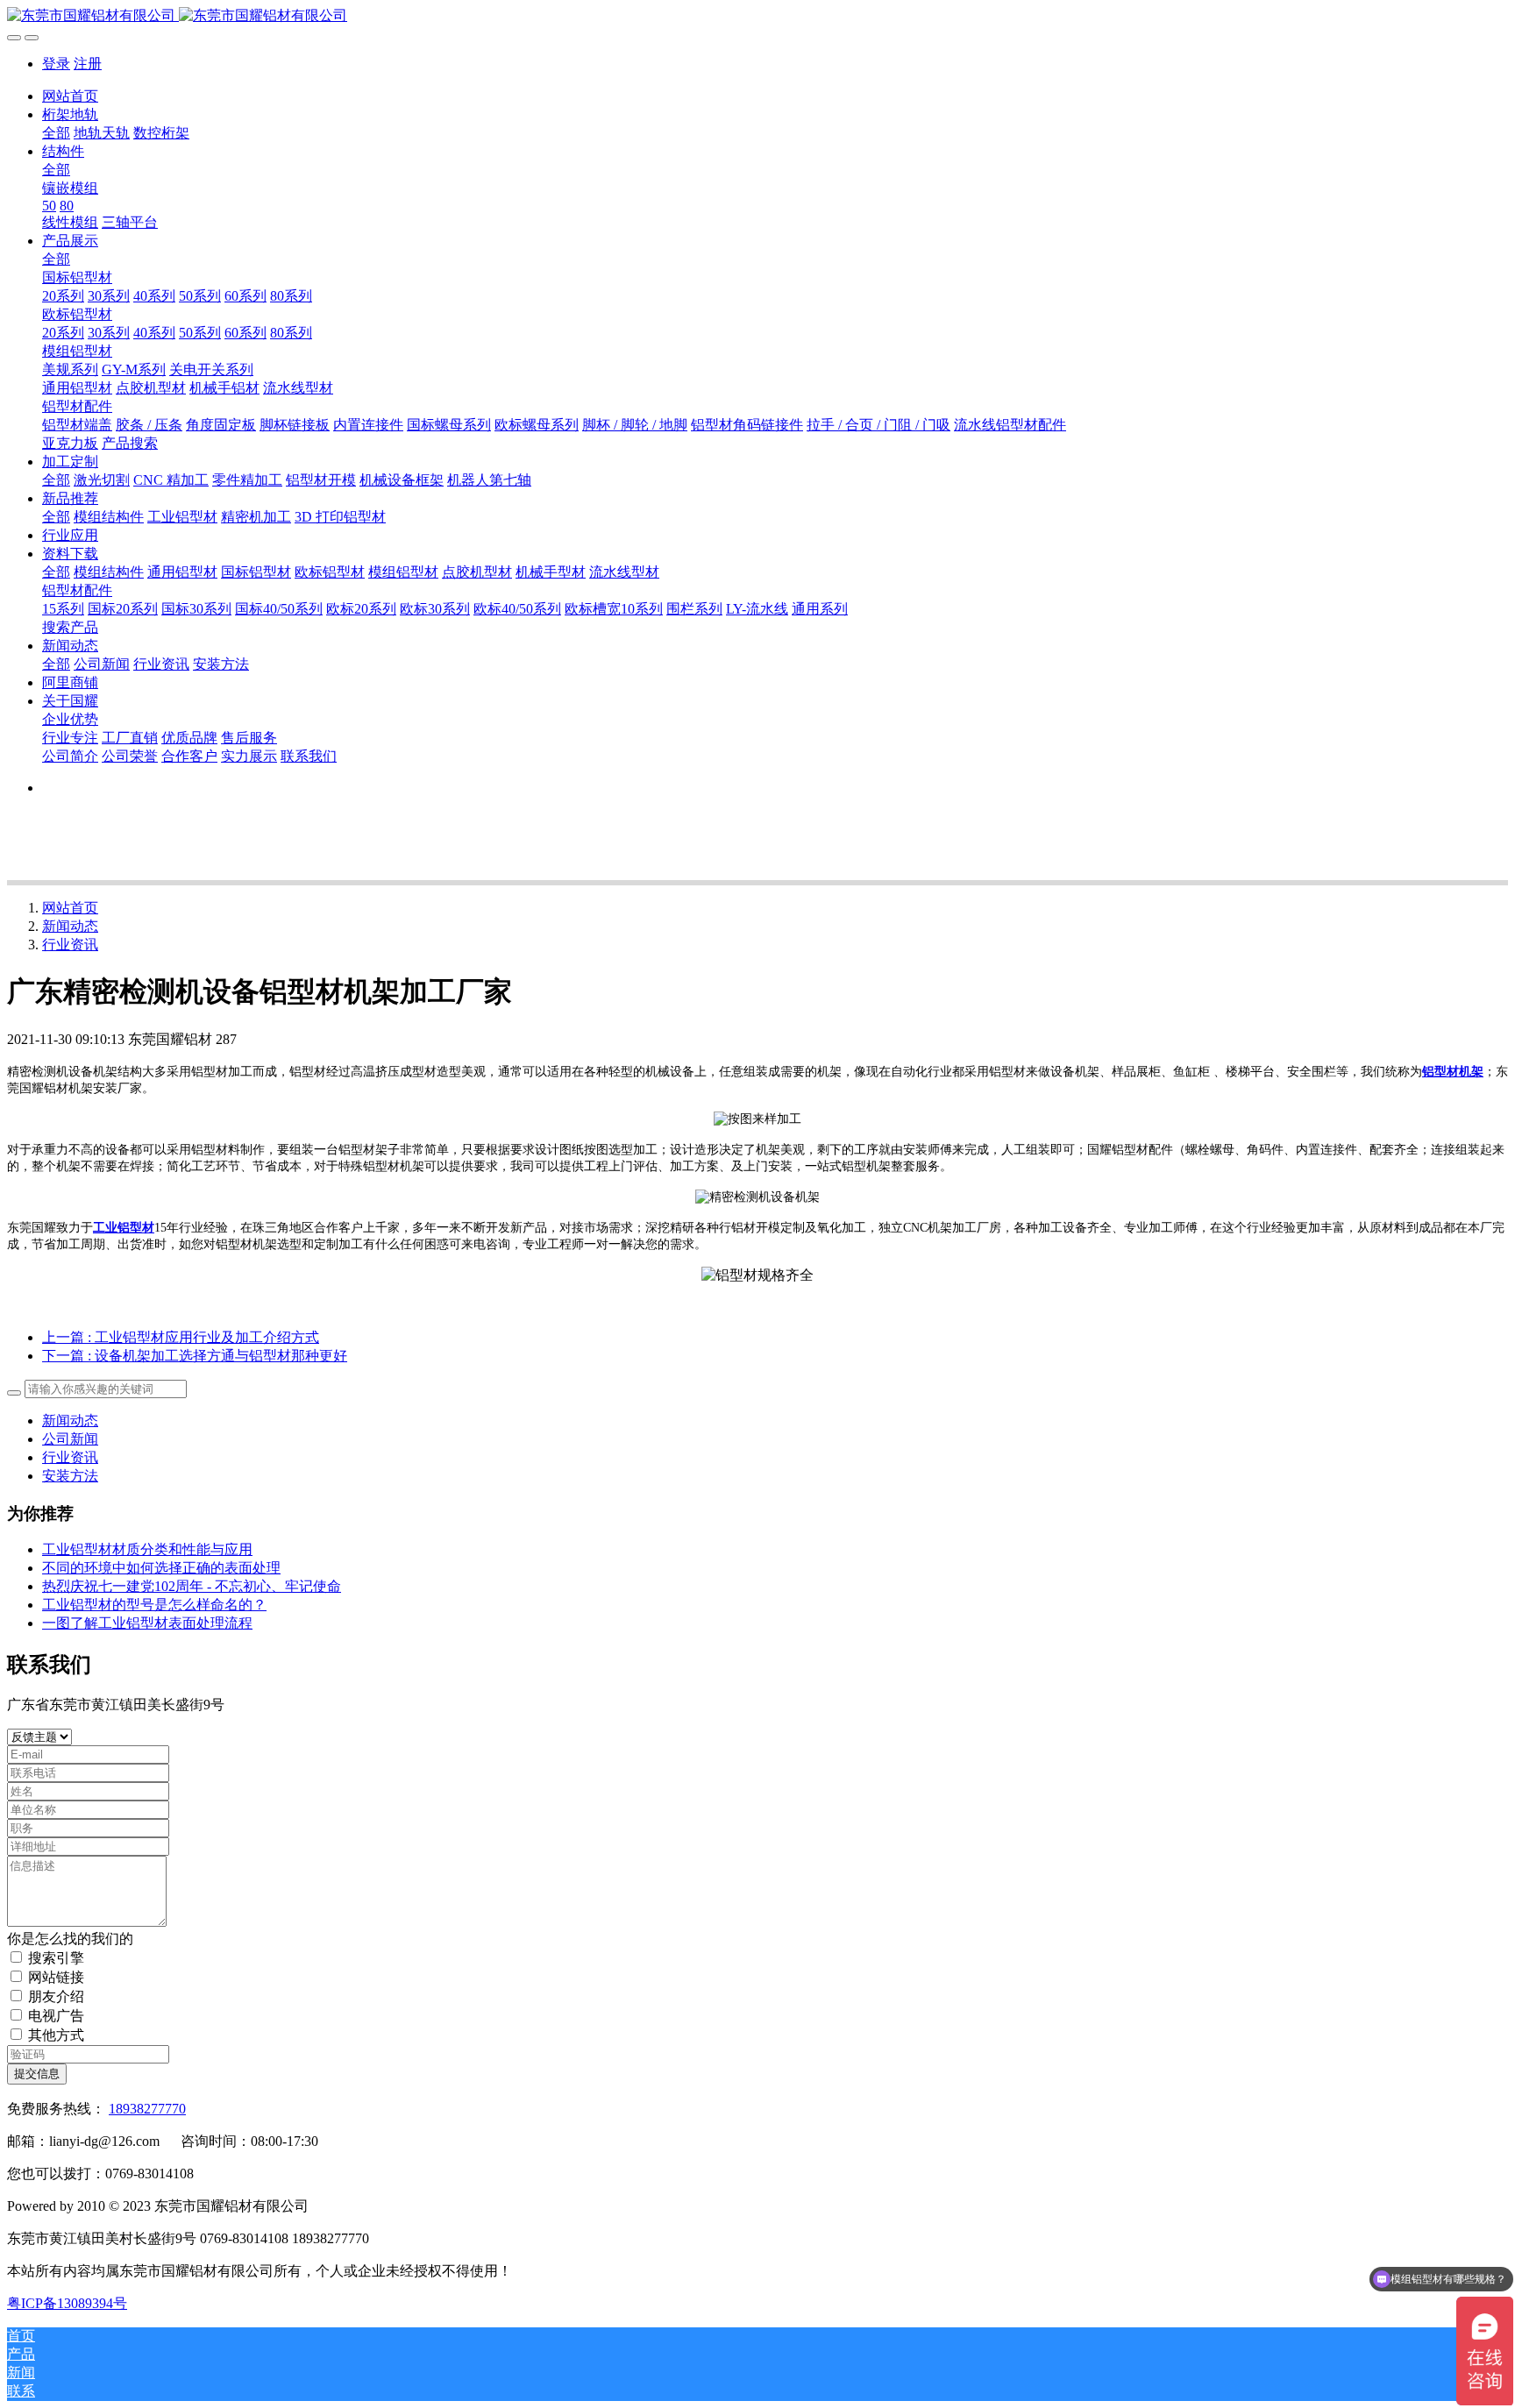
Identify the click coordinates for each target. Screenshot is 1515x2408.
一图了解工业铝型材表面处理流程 (147, 1623)
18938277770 (147, 2109)
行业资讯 (70, 945)
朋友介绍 (56, 1996)
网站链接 (56, 1977)
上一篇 (181, 1337)
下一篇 (195, 1356)
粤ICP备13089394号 (67, 2303)
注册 (88, 64)
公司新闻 (70, 1439)
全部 (56, 133)
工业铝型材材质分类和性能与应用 (147, 1549)
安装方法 (70, 1476)
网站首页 (70, 96)
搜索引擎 (56, 1958)
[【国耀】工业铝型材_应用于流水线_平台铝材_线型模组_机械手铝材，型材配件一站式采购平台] (757, 16)
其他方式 (56, 2035)
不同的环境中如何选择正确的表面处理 (161, 1568)
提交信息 (37, 2074)
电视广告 (56, 2016)
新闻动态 (70, 926)
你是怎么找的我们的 (70, 1939)
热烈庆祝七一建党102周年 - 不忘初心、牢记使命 (192, 1586)
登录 (56, 64)
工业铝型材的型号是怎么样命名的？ (154, 1605)
